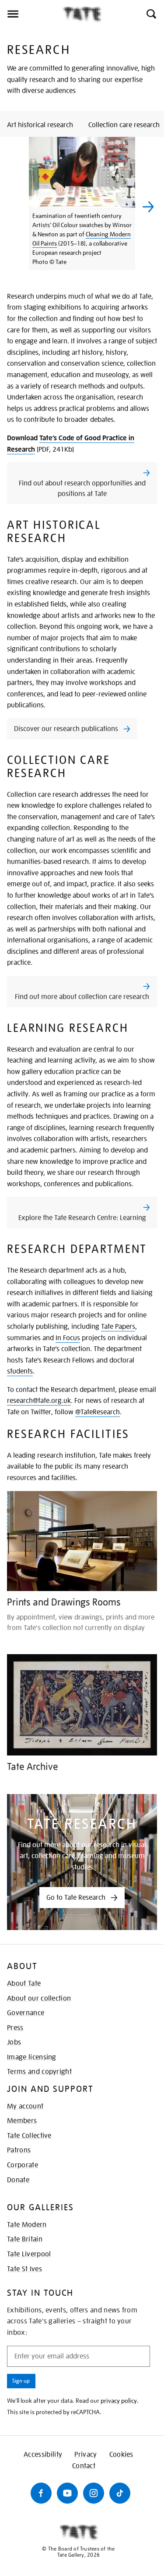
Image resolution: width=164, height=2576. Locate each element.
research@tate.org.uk (39, 1401)
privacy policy (119, 2401)
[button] (151, 14)
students (20, 1371)
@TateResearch (98, 1412)
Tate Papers (118, 1327)
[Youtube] (67, 2493)
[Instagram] (94, 2493)
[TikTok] (120, 2493)
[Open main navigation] (31, 14)
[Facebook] (41, 2493)
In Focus (68, 1338)
